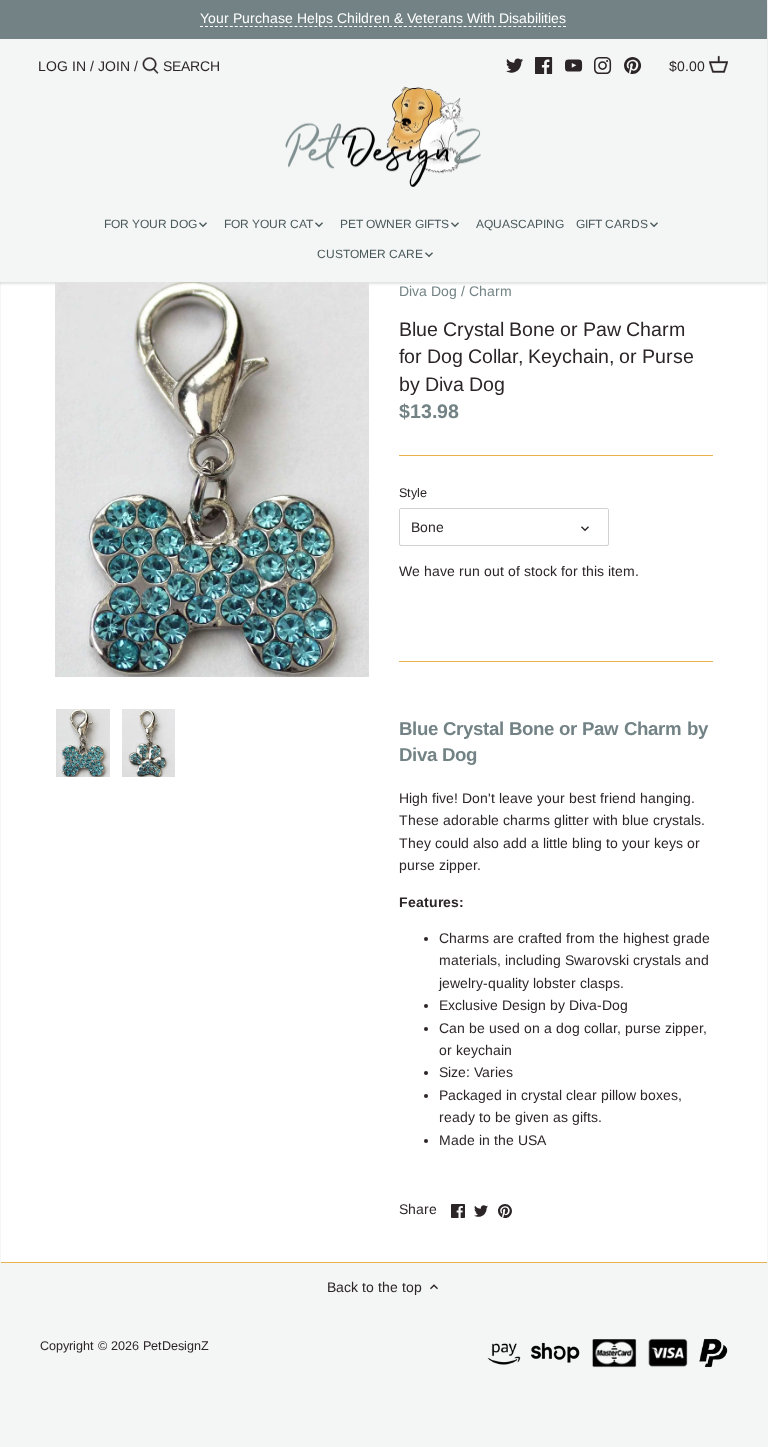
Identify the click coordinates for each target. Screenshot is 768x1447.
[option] (83, 743)
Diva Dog (428, 291)
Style (413, 493)
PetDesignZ (176, 1346)
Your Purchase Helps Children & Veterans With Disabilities (383, 18)
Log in (62, 66)
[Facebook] (543, 65)
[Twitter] (514, 65)
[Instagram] (602, 65)
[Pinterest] (632, 65)
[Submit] (150, 66)
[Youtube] (573, 65)
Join (114, 66)
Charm (490, 291)
